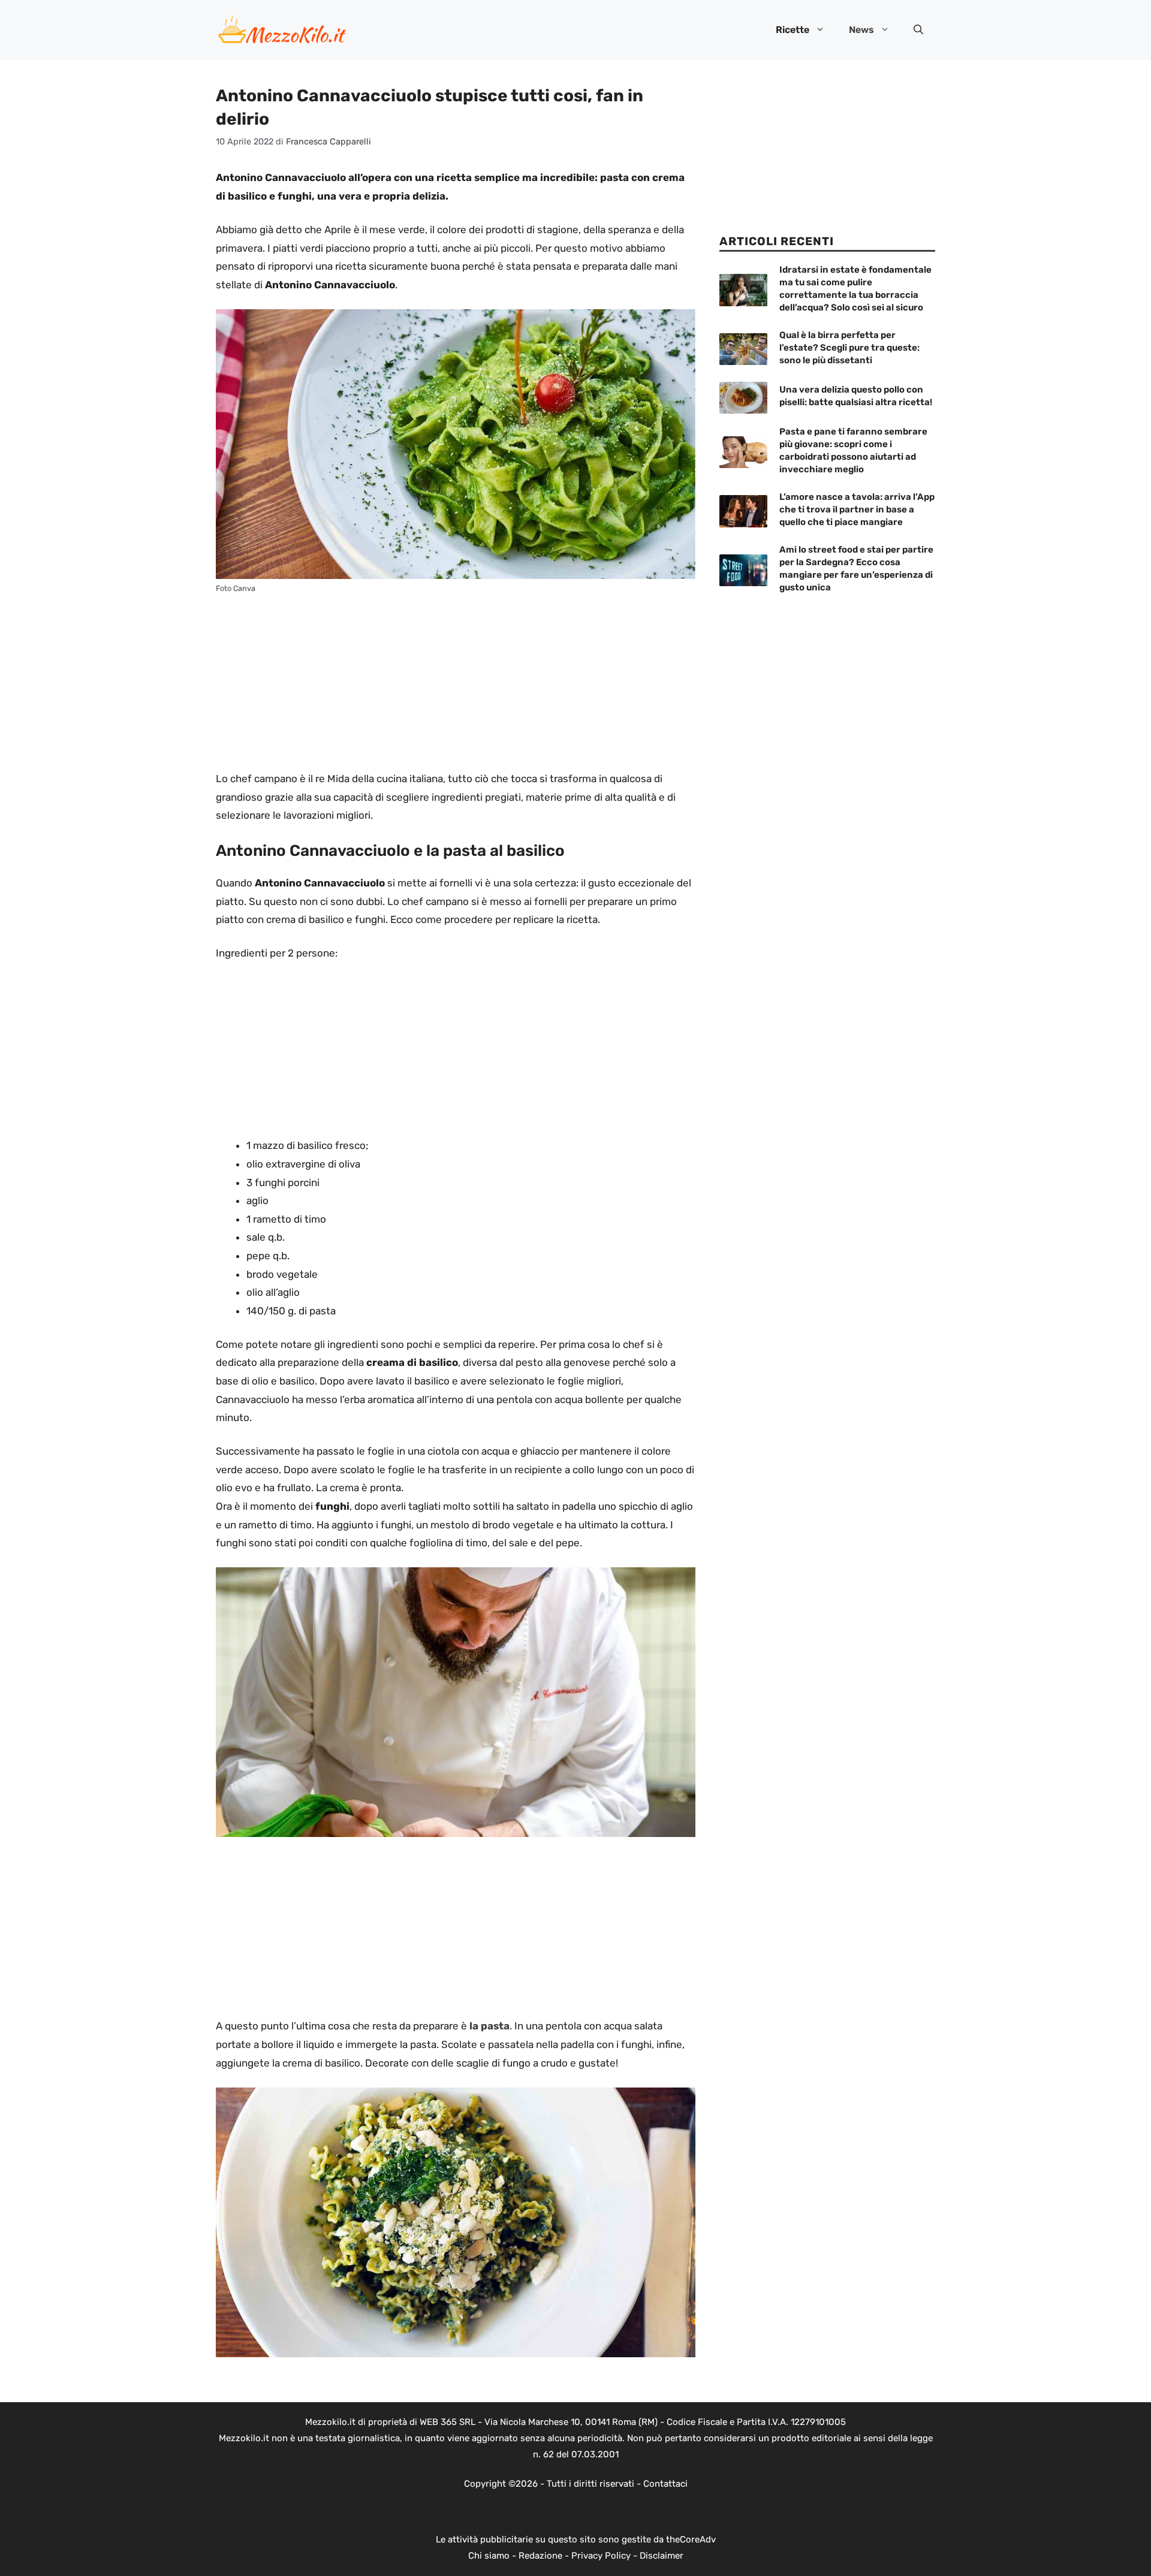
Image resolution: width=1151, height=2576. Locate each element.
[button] (918, 30)
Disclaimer (662, 2556)
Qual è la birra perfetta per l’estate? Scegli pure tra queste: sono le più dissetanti (849, 348)
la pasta (489, 2026)
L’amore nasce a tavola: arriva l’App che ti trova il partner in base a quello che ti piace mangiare (857, 509)
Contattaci (665, 2484)
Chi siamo (489, 2556)
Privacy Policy (601, 2556)
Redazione (540, 2556)
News (861, 30)
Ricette (793, 30)
